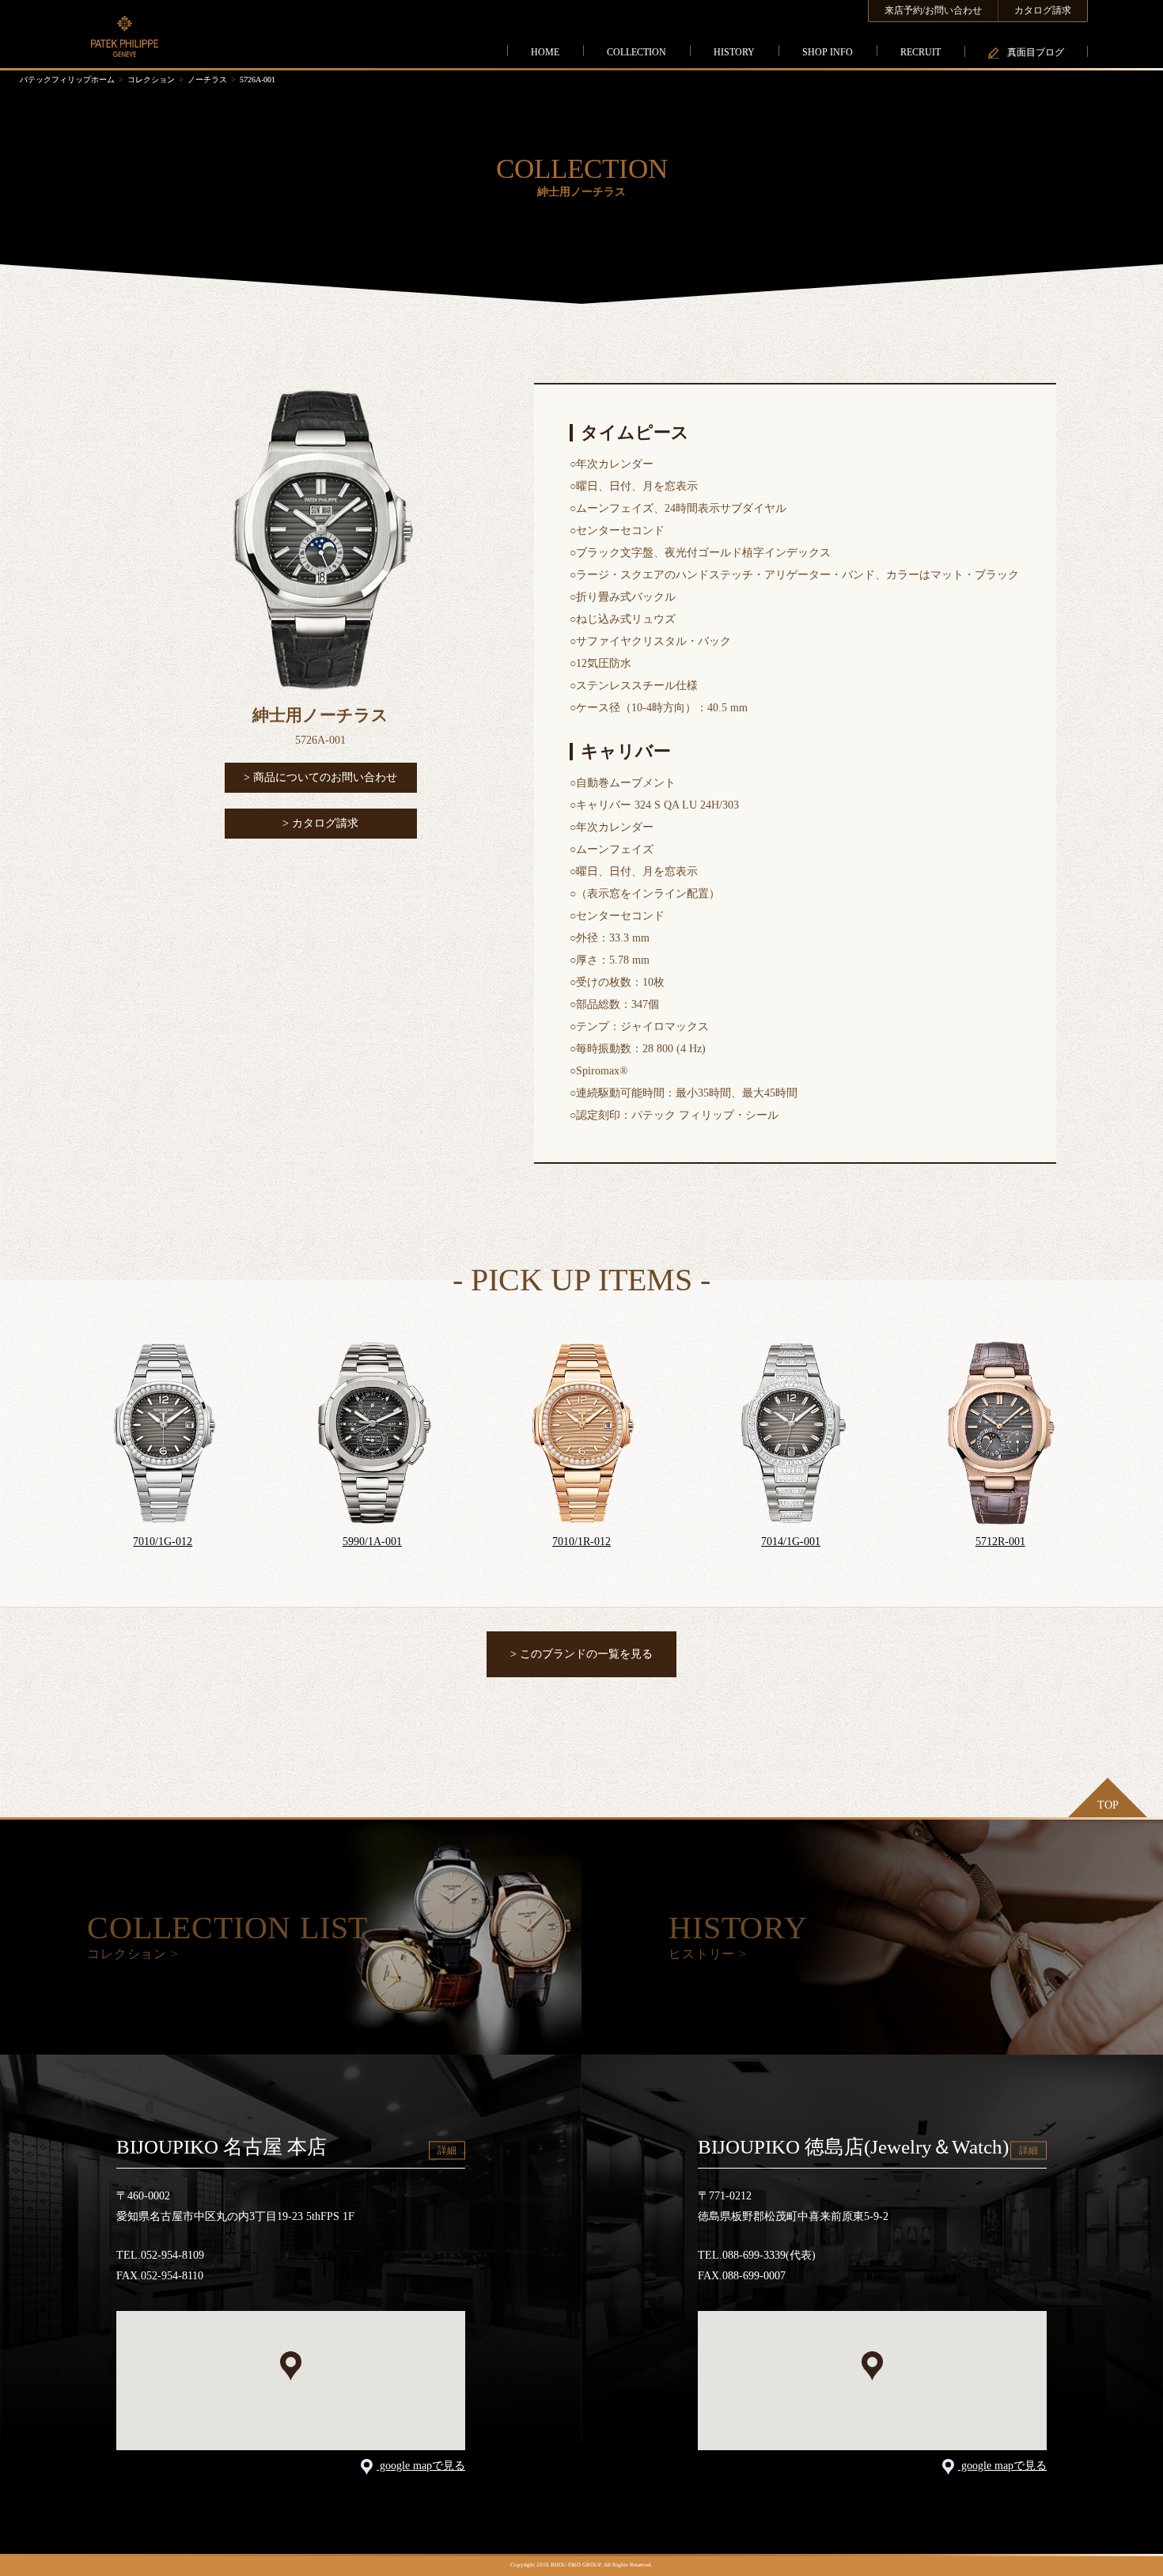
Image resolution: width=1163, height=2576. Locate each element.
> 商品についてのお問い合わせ (320, 777)
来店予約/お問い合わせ (933, 10)
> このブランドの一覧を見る (581, 1654)
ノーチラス (207, 80)
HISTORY (734, 52)
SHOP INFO (828, 52)
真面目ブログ (1036, 52)
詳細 (447, 2150)
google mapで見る (421, 2466)
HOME (545, 52)
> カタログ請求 (320, 823)
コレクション (151, 80)
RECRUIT (921, 52)
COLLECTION (636, 52)
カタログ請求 (1043, 10)
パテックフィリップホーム (67, 80)
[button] (291, 2366)
